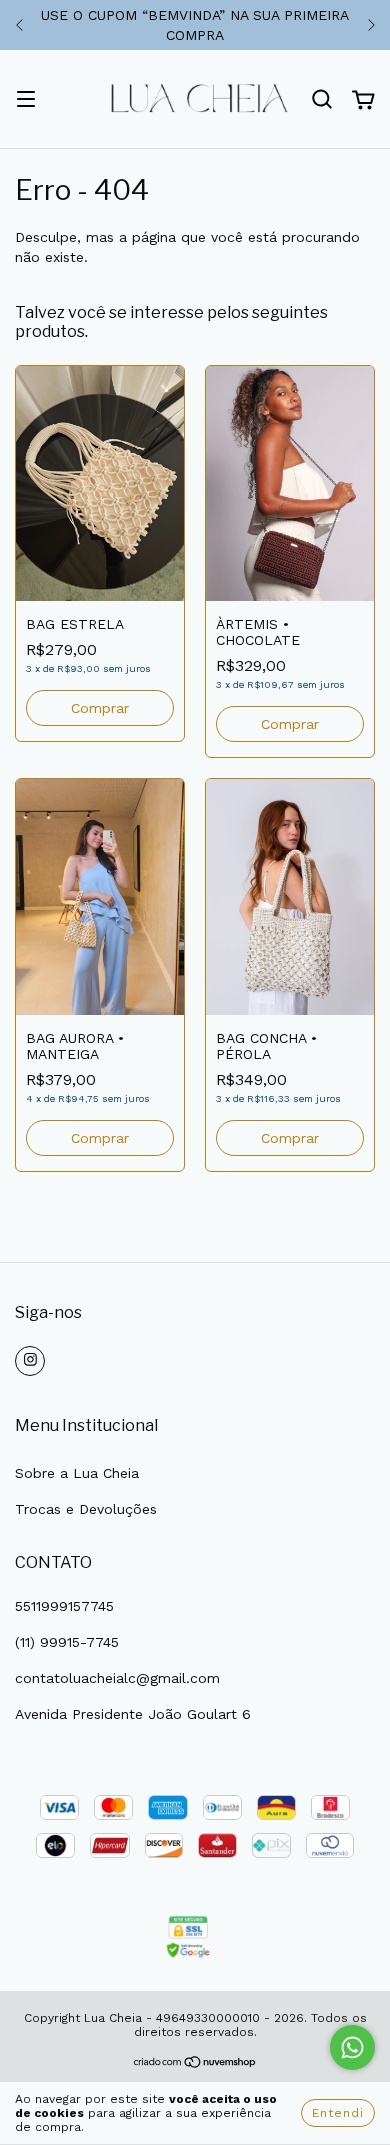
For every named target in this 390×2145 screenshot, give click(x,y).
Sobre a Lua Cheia (77, 1473)
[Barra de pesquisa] (322, 100)
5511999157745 (64, 1606)
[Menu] (26, 101)
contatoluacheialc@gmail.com (117, 1678)
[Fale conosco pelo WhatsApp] (352, 2047)
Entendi (338, 2113)
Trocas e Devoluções (86, 1509)
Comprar (100, 708)
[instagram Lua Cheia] (30, 1361)
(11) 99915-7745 (67, 1642)
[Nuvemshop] (195, 2064)
